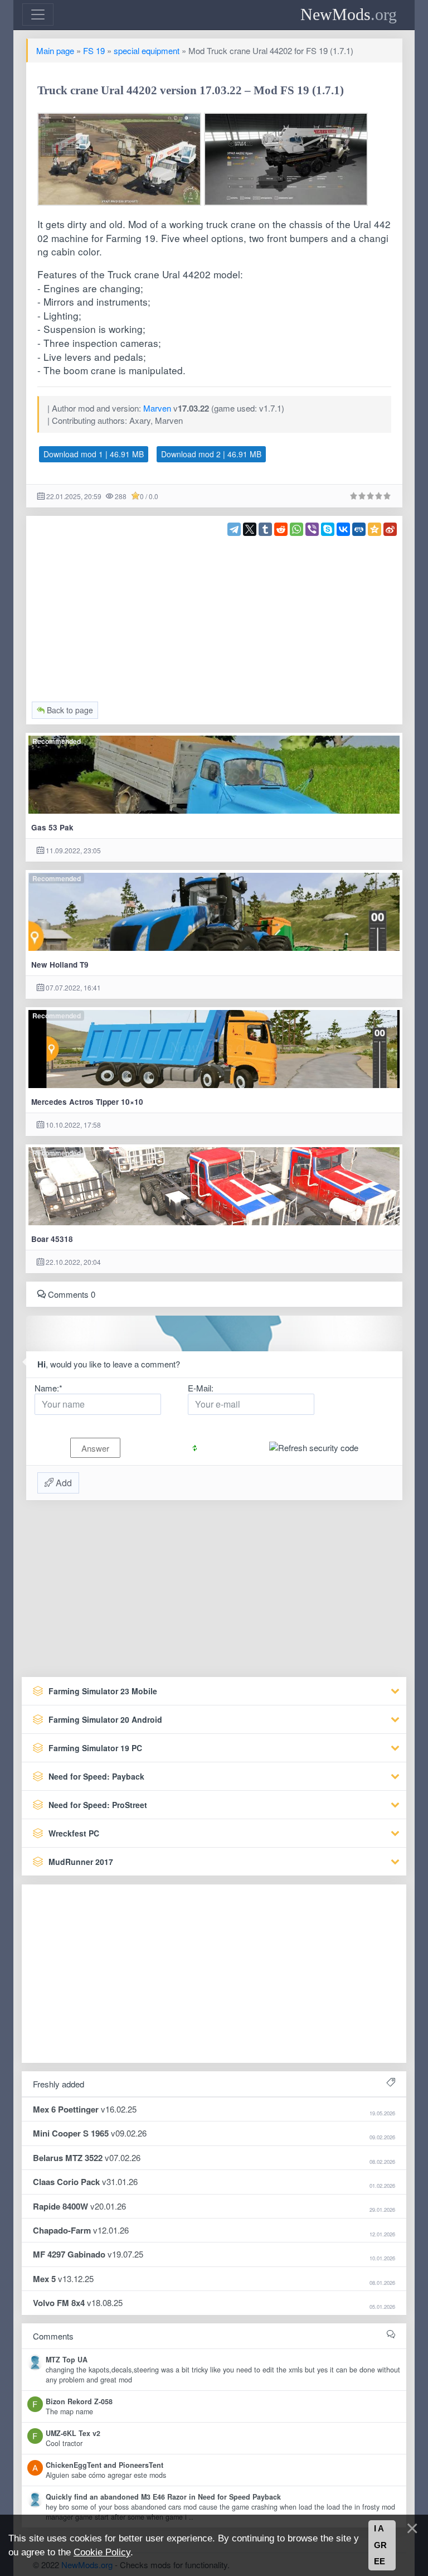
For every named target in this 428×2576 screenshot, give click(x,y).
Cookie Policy (102, 2552)
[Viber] (312, 529)
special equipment (147, 50)
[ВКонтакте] (343, 529)
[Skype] (328, 529)
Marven (157, 408)
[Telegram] (234, 529)
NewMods (349, 14)
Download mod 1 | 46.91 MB (94, 454)
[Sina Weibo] (390, 529)
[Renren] (359, 529)
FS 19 (94, 50)
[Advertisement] (214, 614)
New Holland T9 (60, 965)
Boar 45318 (52, 1239)
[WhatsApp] (296, 529)
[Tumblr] (265, 529)
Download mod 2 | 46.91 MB (211, 454)
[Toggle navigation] (38, 15)
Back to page (69, 710)
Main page (55, 50)
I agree (380, 2545)
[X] (250, 529)
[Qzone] (374, 529)
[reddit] (281, 529)
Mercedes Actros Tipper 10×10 (87, 1102)
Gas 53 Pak (52, 827)
